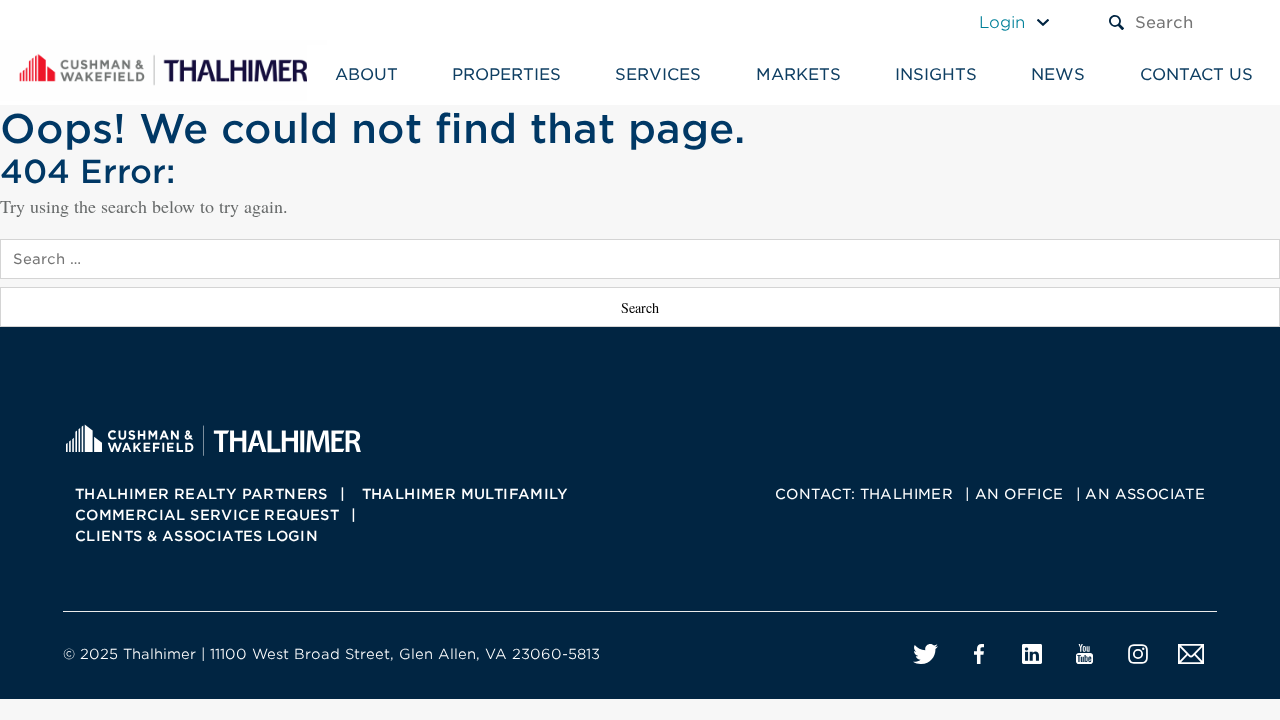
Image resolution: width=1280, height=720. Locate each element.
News (1058, 74)
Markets (798, 74)
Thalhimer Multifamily (465, 494)
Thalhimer (907, 494)
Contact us (1196, 74)
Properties (506, 74)
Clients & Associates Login (196, 536)
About (366, 74)
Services (658, 74)
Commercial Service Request (207, 515)
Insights (936, 74)
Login (1002, 22)
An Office (1019, 494)
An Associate (1145, 494)
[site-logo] (213, 438)
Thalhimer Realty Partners (201, 494)
